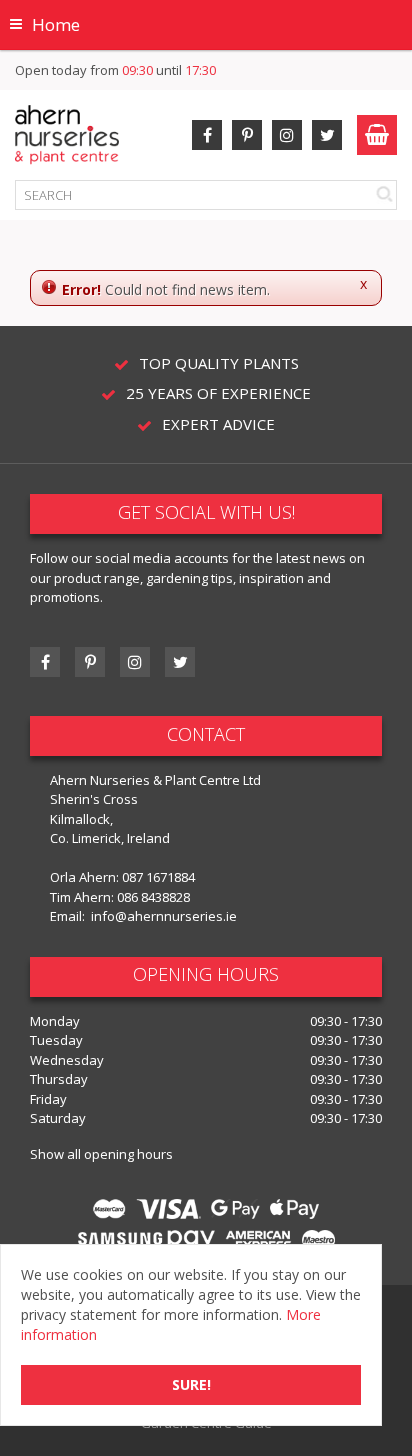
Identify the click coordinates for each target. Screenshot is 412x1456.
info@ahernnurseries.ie (164, 916)
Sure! (191, 1384)
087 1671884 (158, 877)
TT (180, 662)
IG (135, 662)
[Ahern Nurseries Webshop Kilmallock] (67, 133)
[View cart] (377, 135)
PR (247, 135)
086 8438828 (153, 897)
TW (327, 135)
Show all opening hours (101, 1154)
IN (287, 135)
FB (207, 135)
